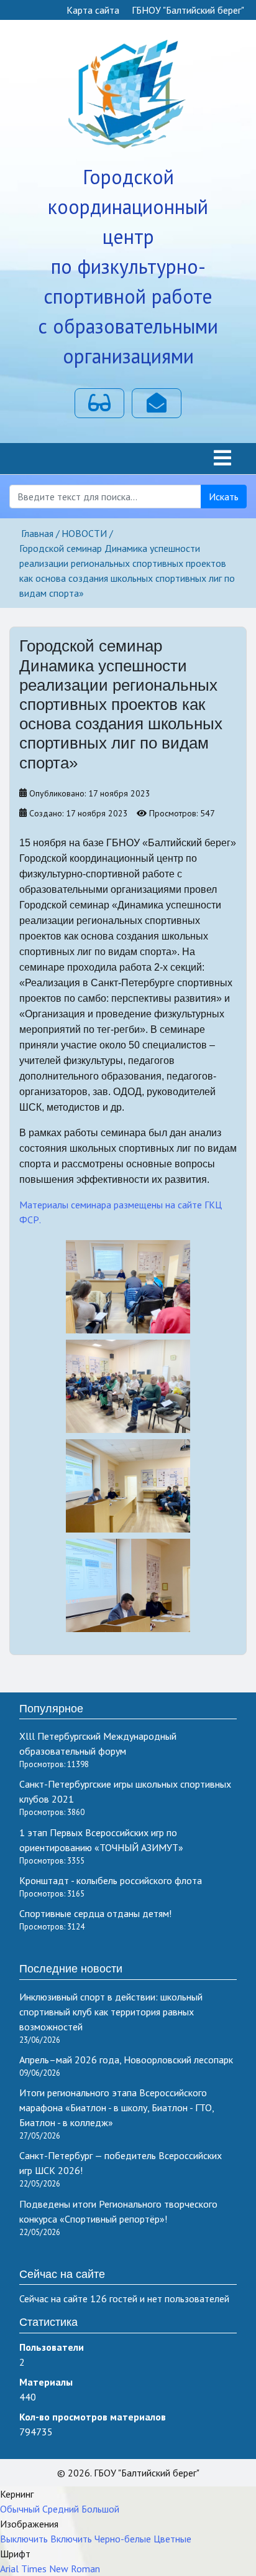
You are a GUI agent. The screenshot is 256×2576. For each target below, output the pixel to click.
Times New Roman (61, 2569)
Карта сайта (93, 10)
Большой (100, 2509)
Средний (61, 2509)
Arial (9, 2569)
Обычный (20, 2509)
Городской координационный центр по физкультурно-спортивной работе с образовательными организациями (128, 266)
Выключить (24, 2539)
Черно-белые (123, 2539)
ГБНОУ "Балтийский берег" (188, 10)
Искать (224, 497)
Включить (71, 2539)
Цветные (172, 2539)
